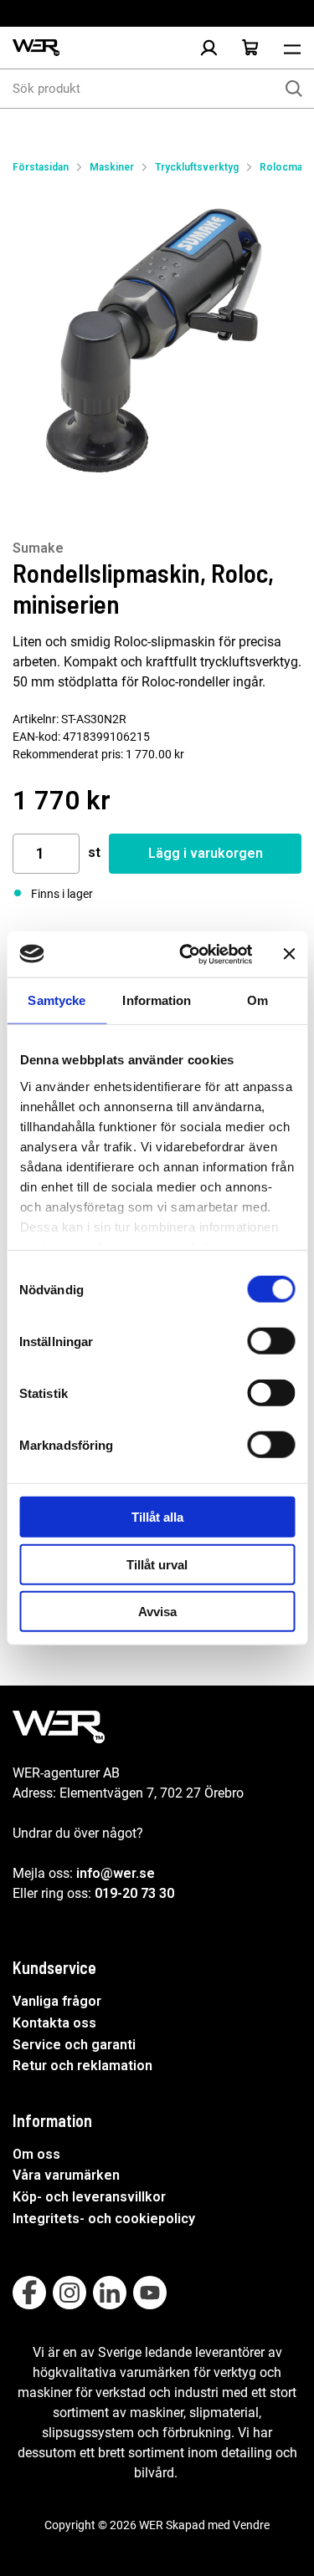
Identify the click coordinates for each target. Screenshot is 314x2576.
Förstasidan (41, 167)
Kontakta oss (54, 2023)
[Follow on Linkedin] (110, 2293)
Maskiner (112, 167)
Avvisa (157, 1612)
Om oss (36, 2154)
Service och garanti (74, 2045)
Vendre (251, 2525)
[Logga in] (208, 48)
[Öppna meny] (292, 48)
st (94, 852)
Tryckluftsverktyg (197, 167)
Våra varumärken (66, 2175)
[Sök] (294, 89)
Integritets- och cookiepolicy (104, 2219)
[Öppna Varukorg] (250, 48)
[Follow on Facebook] (29, 2293)
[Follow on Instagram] (69, 2293)
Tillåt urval (157, 1564)
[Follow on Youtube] (150, 2293)
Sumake (38, 548)
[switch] (271, 1341)
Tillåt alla (157, 1517)
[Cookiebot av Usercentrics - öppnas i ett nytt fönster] (187, 954)
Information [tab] (157, 1000)
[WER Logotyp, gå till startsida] (36, 48)
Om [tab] (257, 1000)
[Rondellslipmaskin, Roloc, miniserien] (157, 341)
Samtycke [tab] (57, 1000)
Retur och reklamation (82, 2066)
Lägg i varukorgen (206, 853)
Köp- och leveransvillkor (89, 2197)
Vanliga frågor (57, 2001)
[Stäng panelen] (289, 954)
